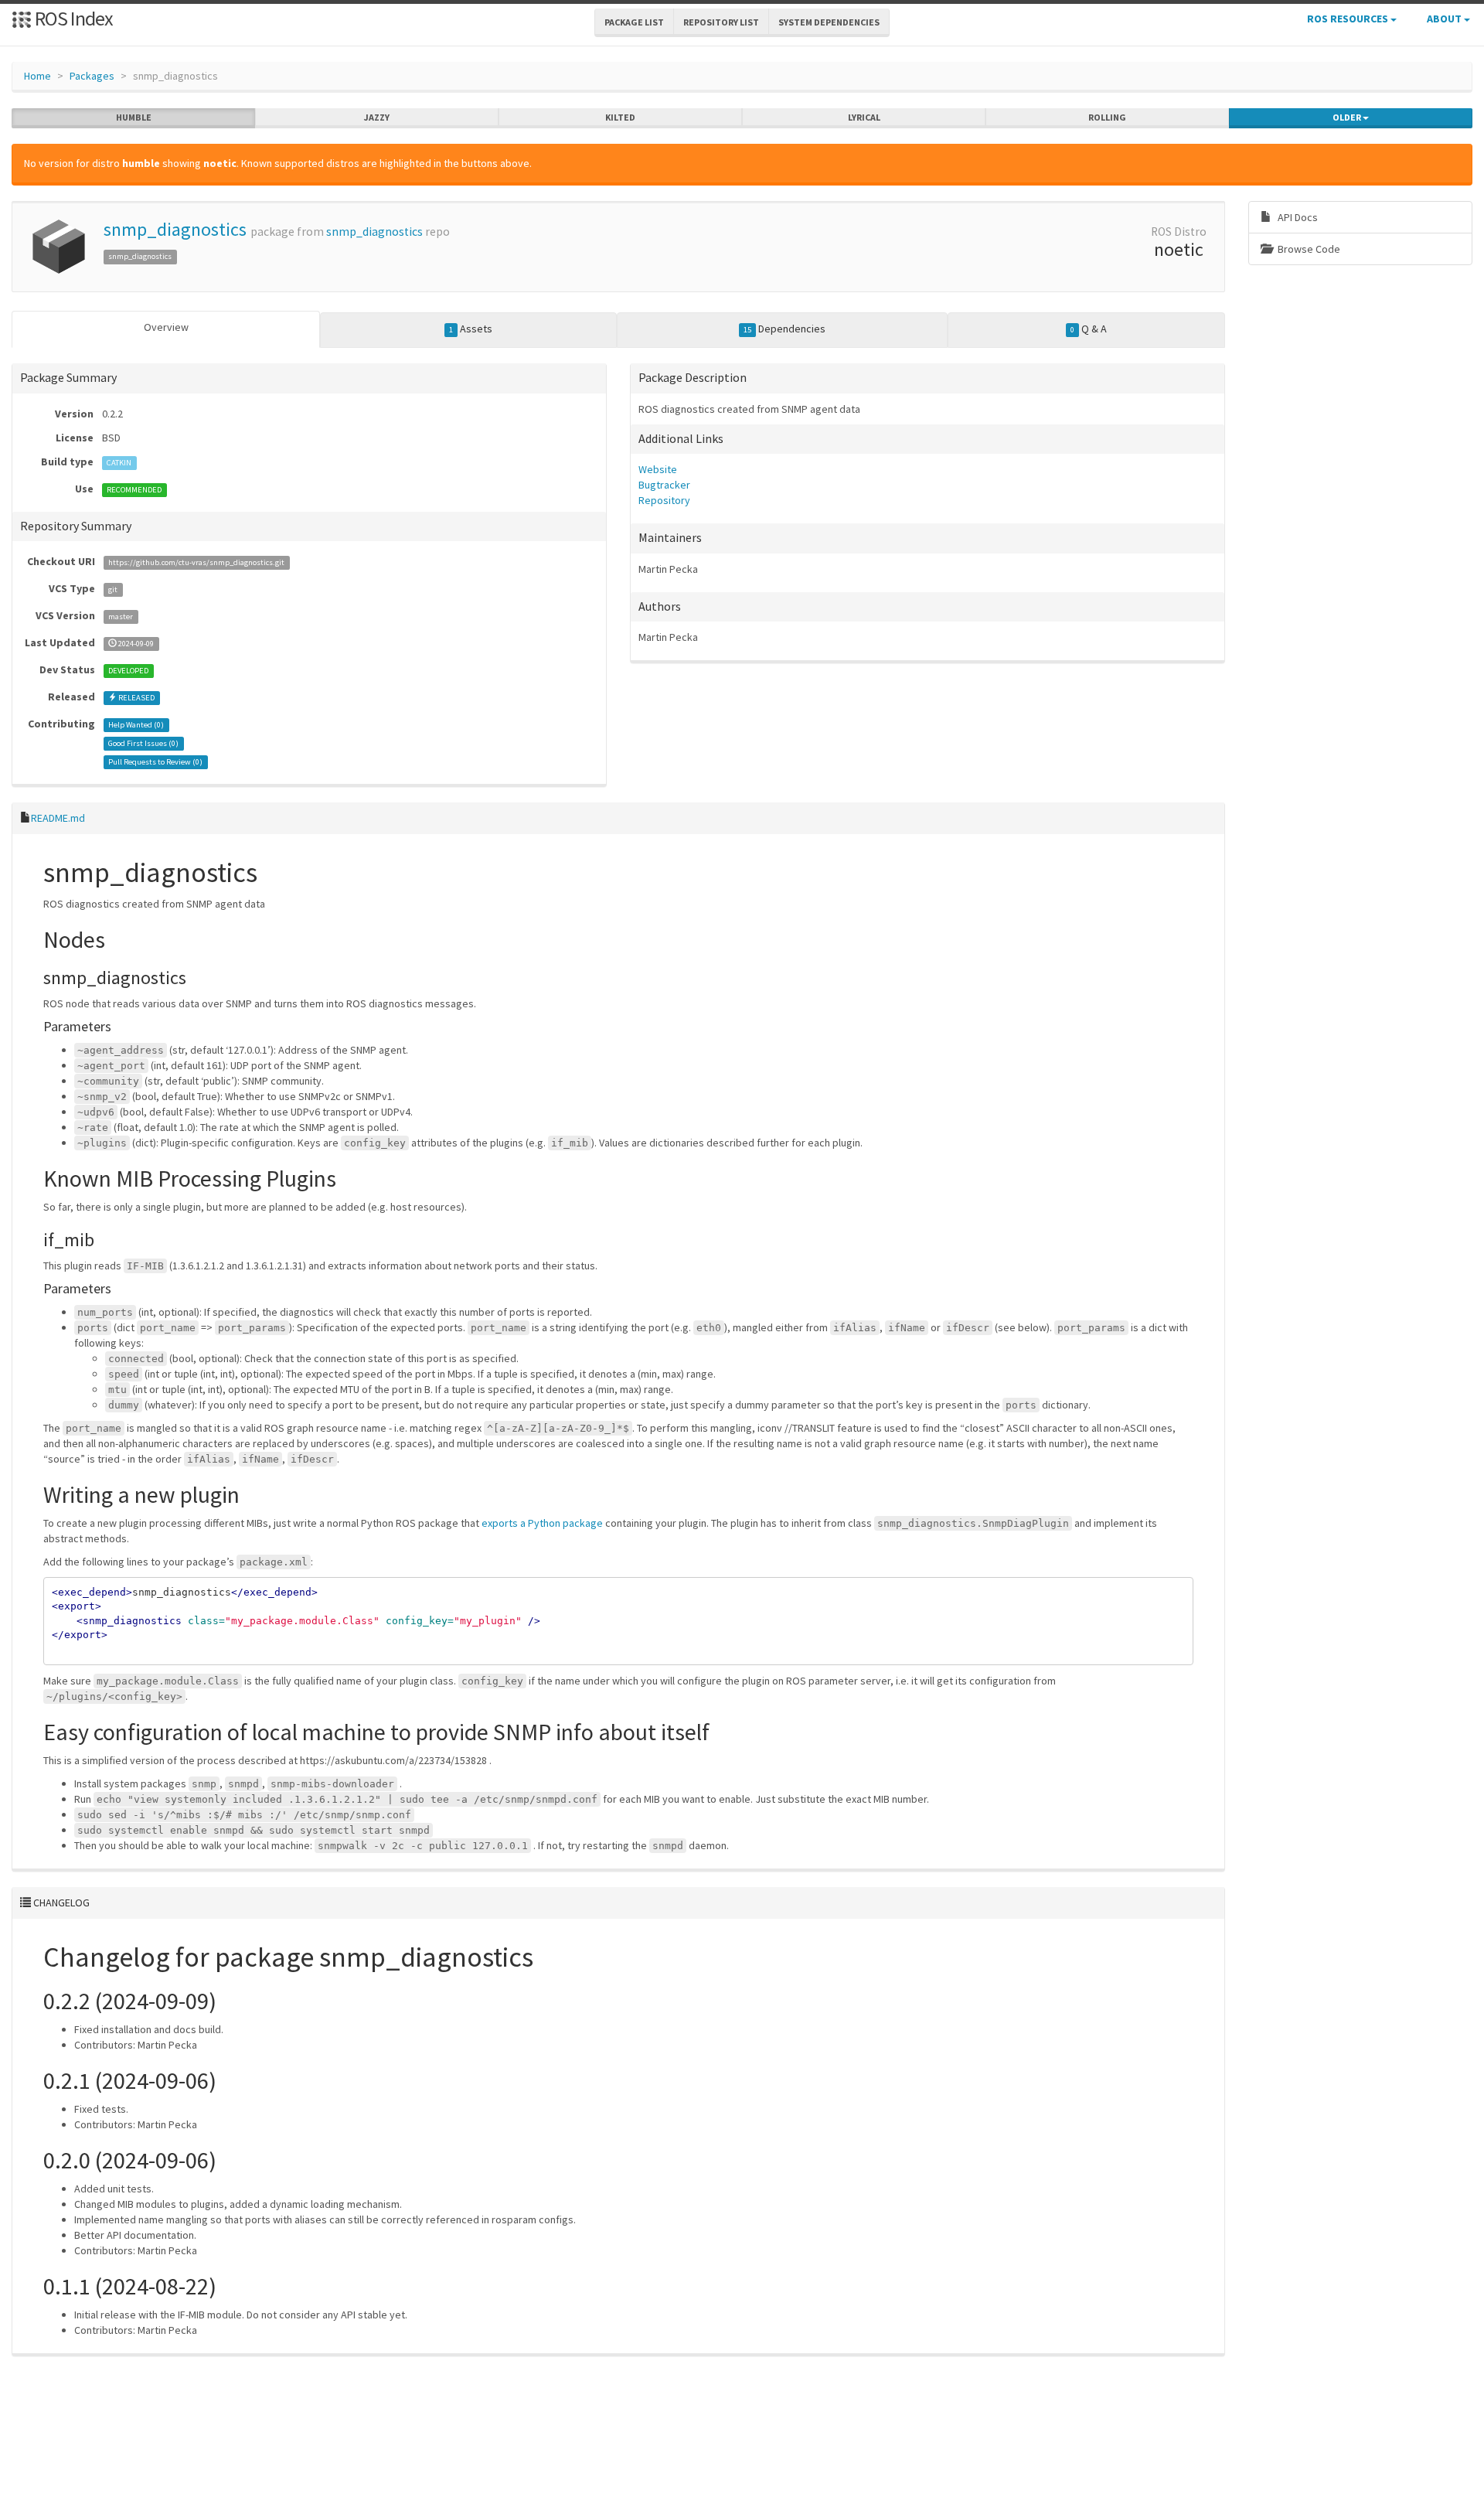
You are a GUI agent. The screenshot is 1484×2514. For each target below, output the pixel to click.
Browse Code (1308, 249)
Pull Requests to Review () (155, 762)
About (1445, 19)
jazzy (377, 117)
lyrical (864, 117)
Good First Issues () (143, 743)
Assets (471, 329)
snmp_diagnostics (175, 229)
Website (658, 469)
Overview (166, 327)
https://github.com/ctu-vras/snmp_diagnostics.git (196, 562)
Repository (664, 500)
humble (134, 117)
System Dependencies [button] (829, 22)
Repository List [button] (721, 22)
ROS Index (72, 18)
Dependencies (785, 329)
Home (37, 76)
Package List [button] (634, 22)
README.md (58, 818)
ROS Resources (1349, 19)
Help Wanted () (136, 725)
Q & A (1089, 329)
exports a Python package (542, 1523)
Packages (92, 76)
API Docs (1297, 217)
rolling (1107, 117)
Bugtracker (664, 485)
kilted (620, 117)
